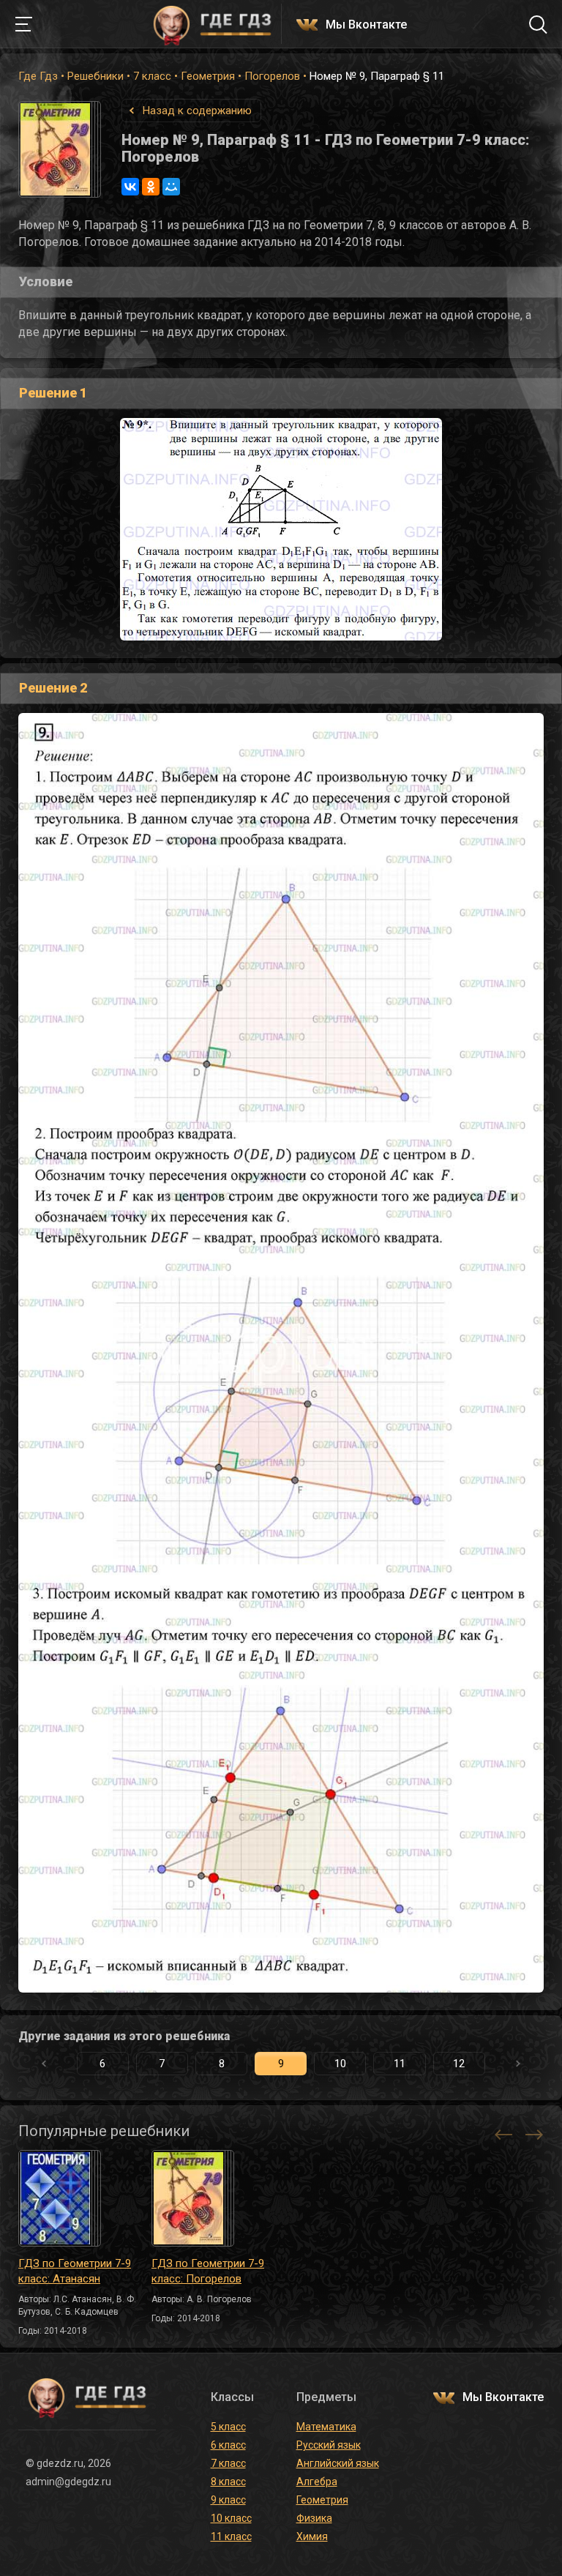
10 (340, 2064)
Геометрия (208, 76)
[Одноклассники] (151, 187)
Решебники (95, 76)
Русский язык (329, 2445)
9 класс (228, 2500)
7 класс (152, 76)
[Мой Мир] (171, 187)
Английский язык (338, 2463)
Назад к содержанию (197, 111)
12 (459, 2064)
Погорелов (272, 76)
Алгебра (317, 2482)
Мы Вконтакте (366, 25)
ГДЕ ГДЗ (212, 24)
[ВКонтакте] (130, 187)
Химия (312, 2536)
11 (400, 2064)
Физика (314, 2518)
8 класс (228, 2482)
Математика (326, 2427)
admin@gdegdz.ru (68, 2482)
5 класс (228, 2427)
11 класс (231, 2536)
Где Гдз (38, 76)
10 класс (231, 2518)
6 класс (228, 2445)
